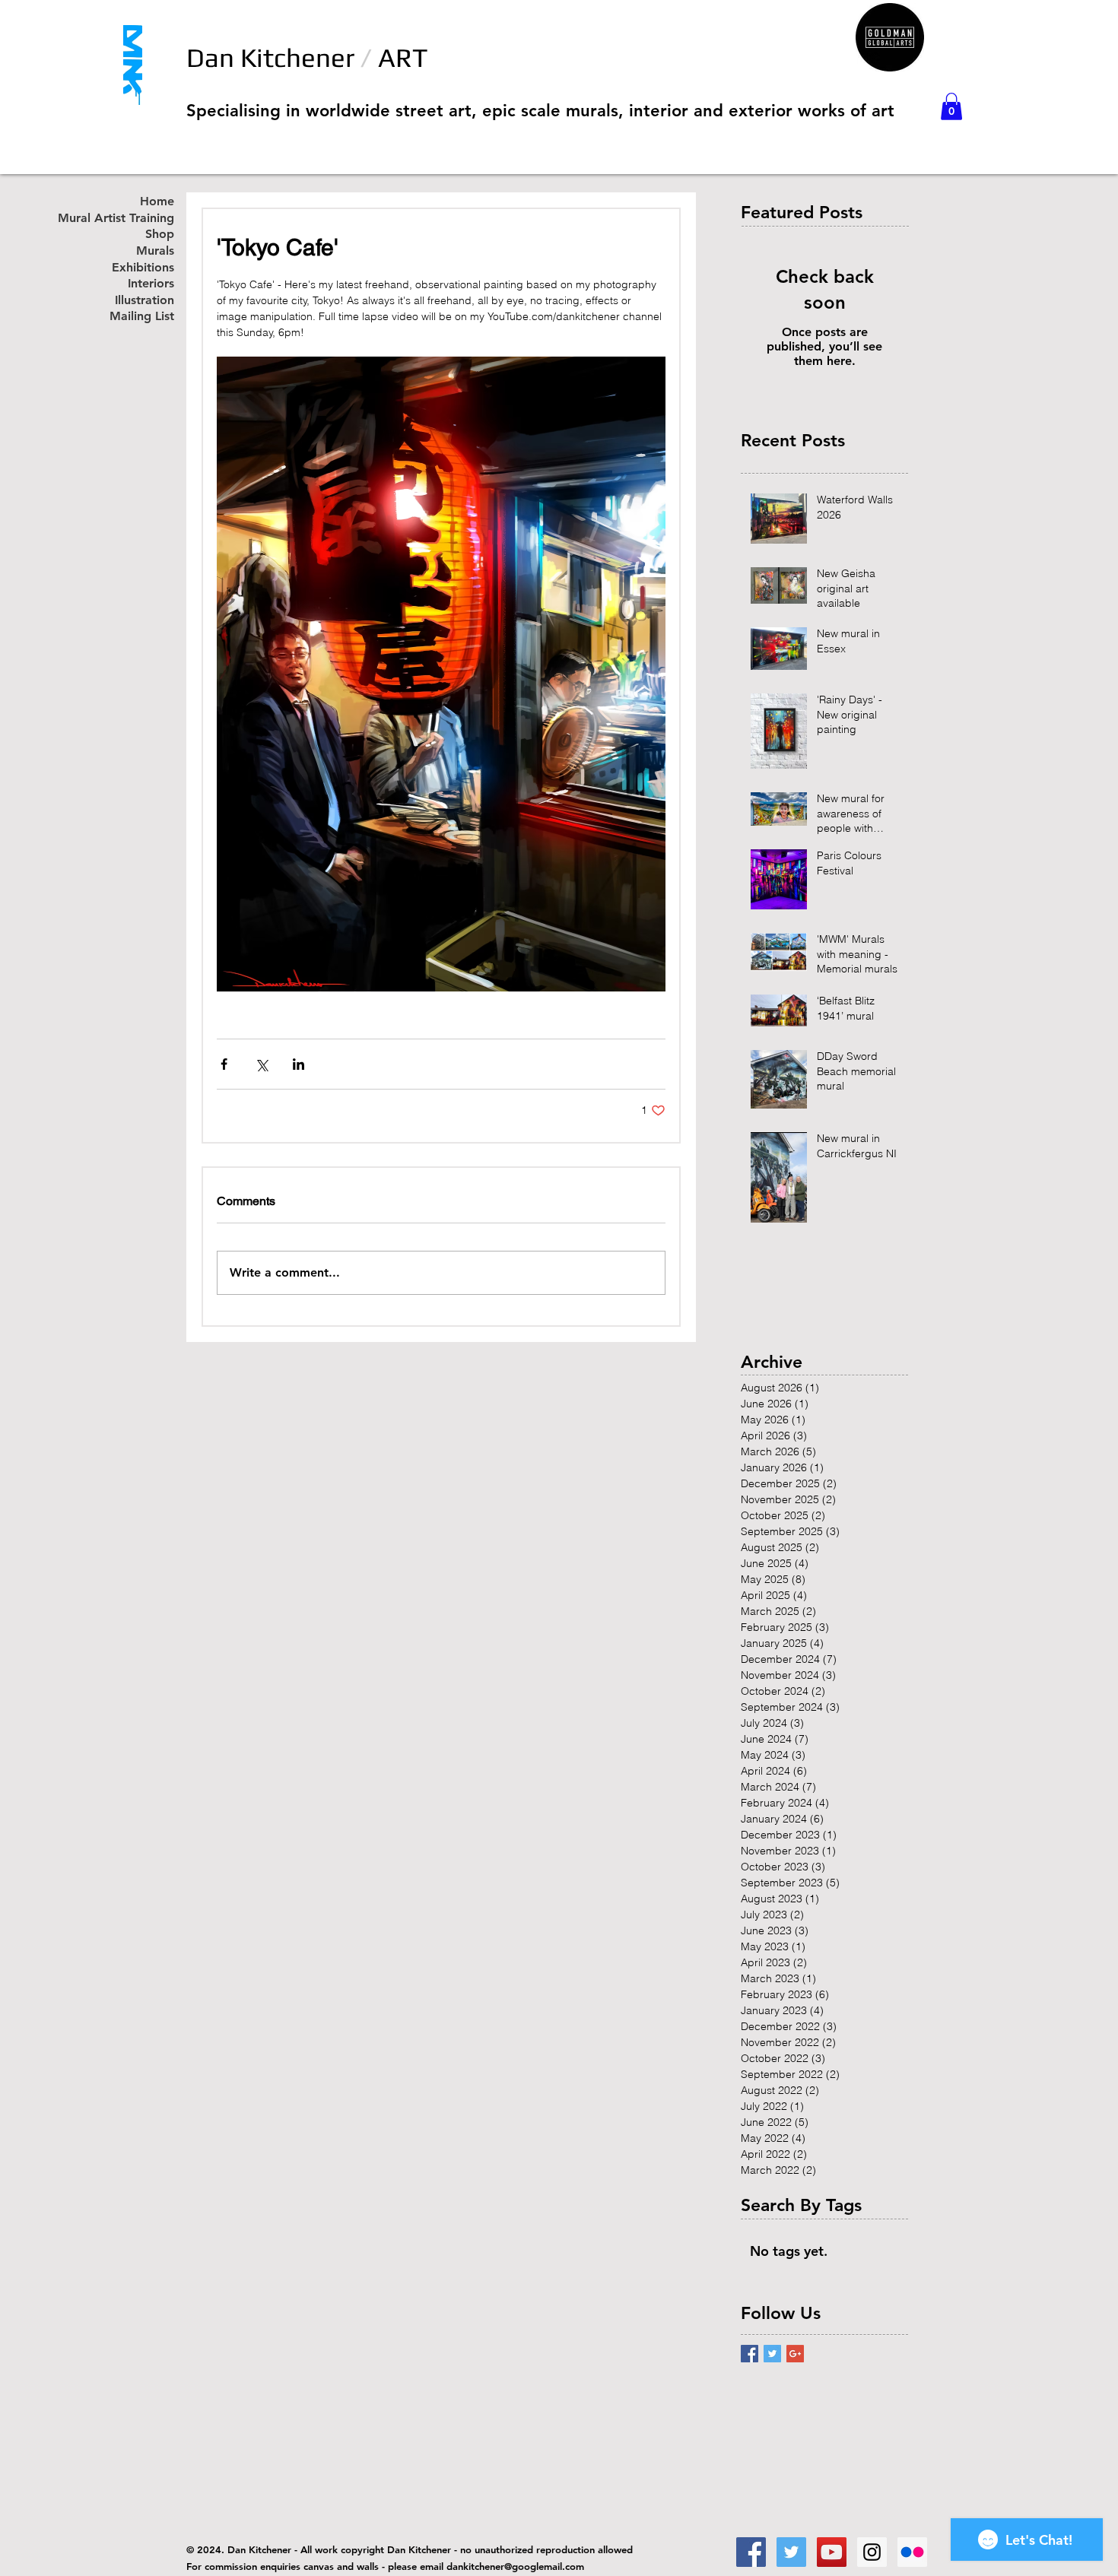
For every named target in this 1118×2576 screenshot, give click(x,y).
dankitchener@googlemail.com (515, 2566)
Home (157, 202)
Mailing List (142, 317)
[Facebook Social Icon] (751, 2552)
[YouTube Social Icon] (832, 2552)
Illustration (145, 301)
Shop (160, 235)
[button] (951, 106)
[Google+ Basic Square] (795, 2354)
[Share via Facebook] (224, 1064)
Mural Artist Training (132, 219)
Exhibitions (143, 268)
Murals (155, 251)
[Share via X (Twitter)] (261, 1064)
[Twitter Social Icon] (791, 2552)
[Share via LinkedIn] (299, 1064)
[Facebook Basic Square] (750, 2354)
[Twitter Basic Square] (772, 2354)
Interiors (151, 284)
